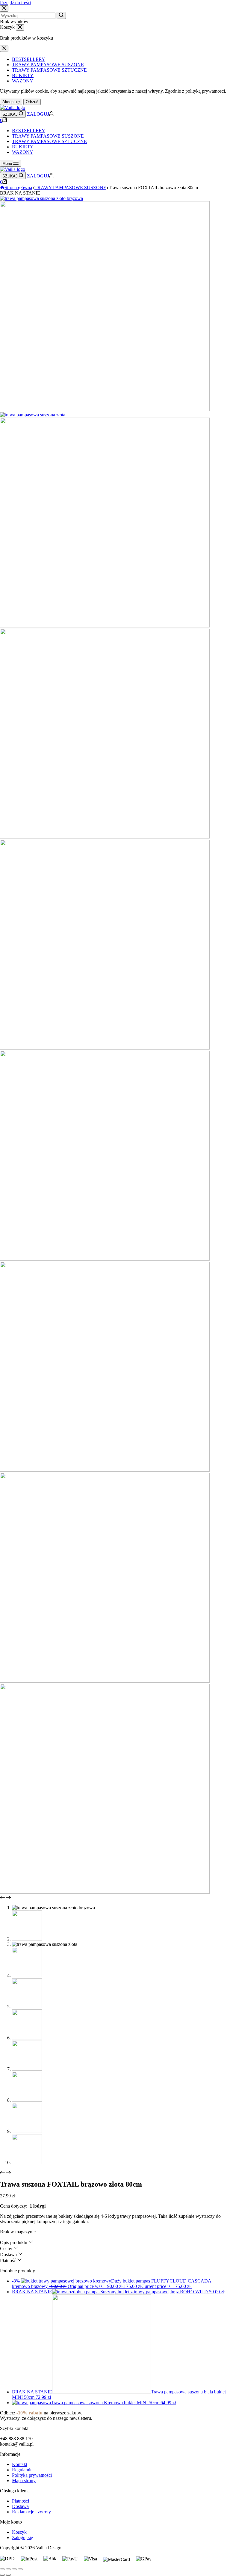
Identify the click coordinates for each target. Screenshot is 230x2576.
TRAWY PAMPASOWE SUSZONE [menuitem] (48, 65)
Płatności (21, 2501)
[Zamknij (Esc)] (2, 2569)
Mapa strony (24, 2481)
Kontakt (20, 2464)
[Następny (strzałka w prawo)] (8, 2575)
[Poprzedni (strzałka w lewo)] (2, 2575)
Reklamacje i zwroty (31, 2512)
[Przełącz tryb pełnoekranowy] (14, 2569)
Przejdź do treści (16, 3)
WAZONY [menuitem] (23, 81)
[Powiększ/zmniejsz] (20, 2569)
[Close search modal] (4, 9)
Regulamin (22, 2470)
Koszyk (19, 2532)
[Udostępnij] (8, 2569)
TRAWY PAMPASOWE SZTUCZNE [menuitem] (49, 70)
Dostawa (20, 2506)
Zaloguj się (22, 2537)
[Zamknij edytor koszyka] (20, 27)
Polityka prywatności (32, 2475)
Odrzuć (32, 102)
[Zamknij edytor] (4, 49)
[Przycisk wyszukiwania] (61, 15)
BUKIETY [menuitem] (23, 75)
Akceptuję (11, 102)
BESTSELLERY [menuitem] (29, 59)
